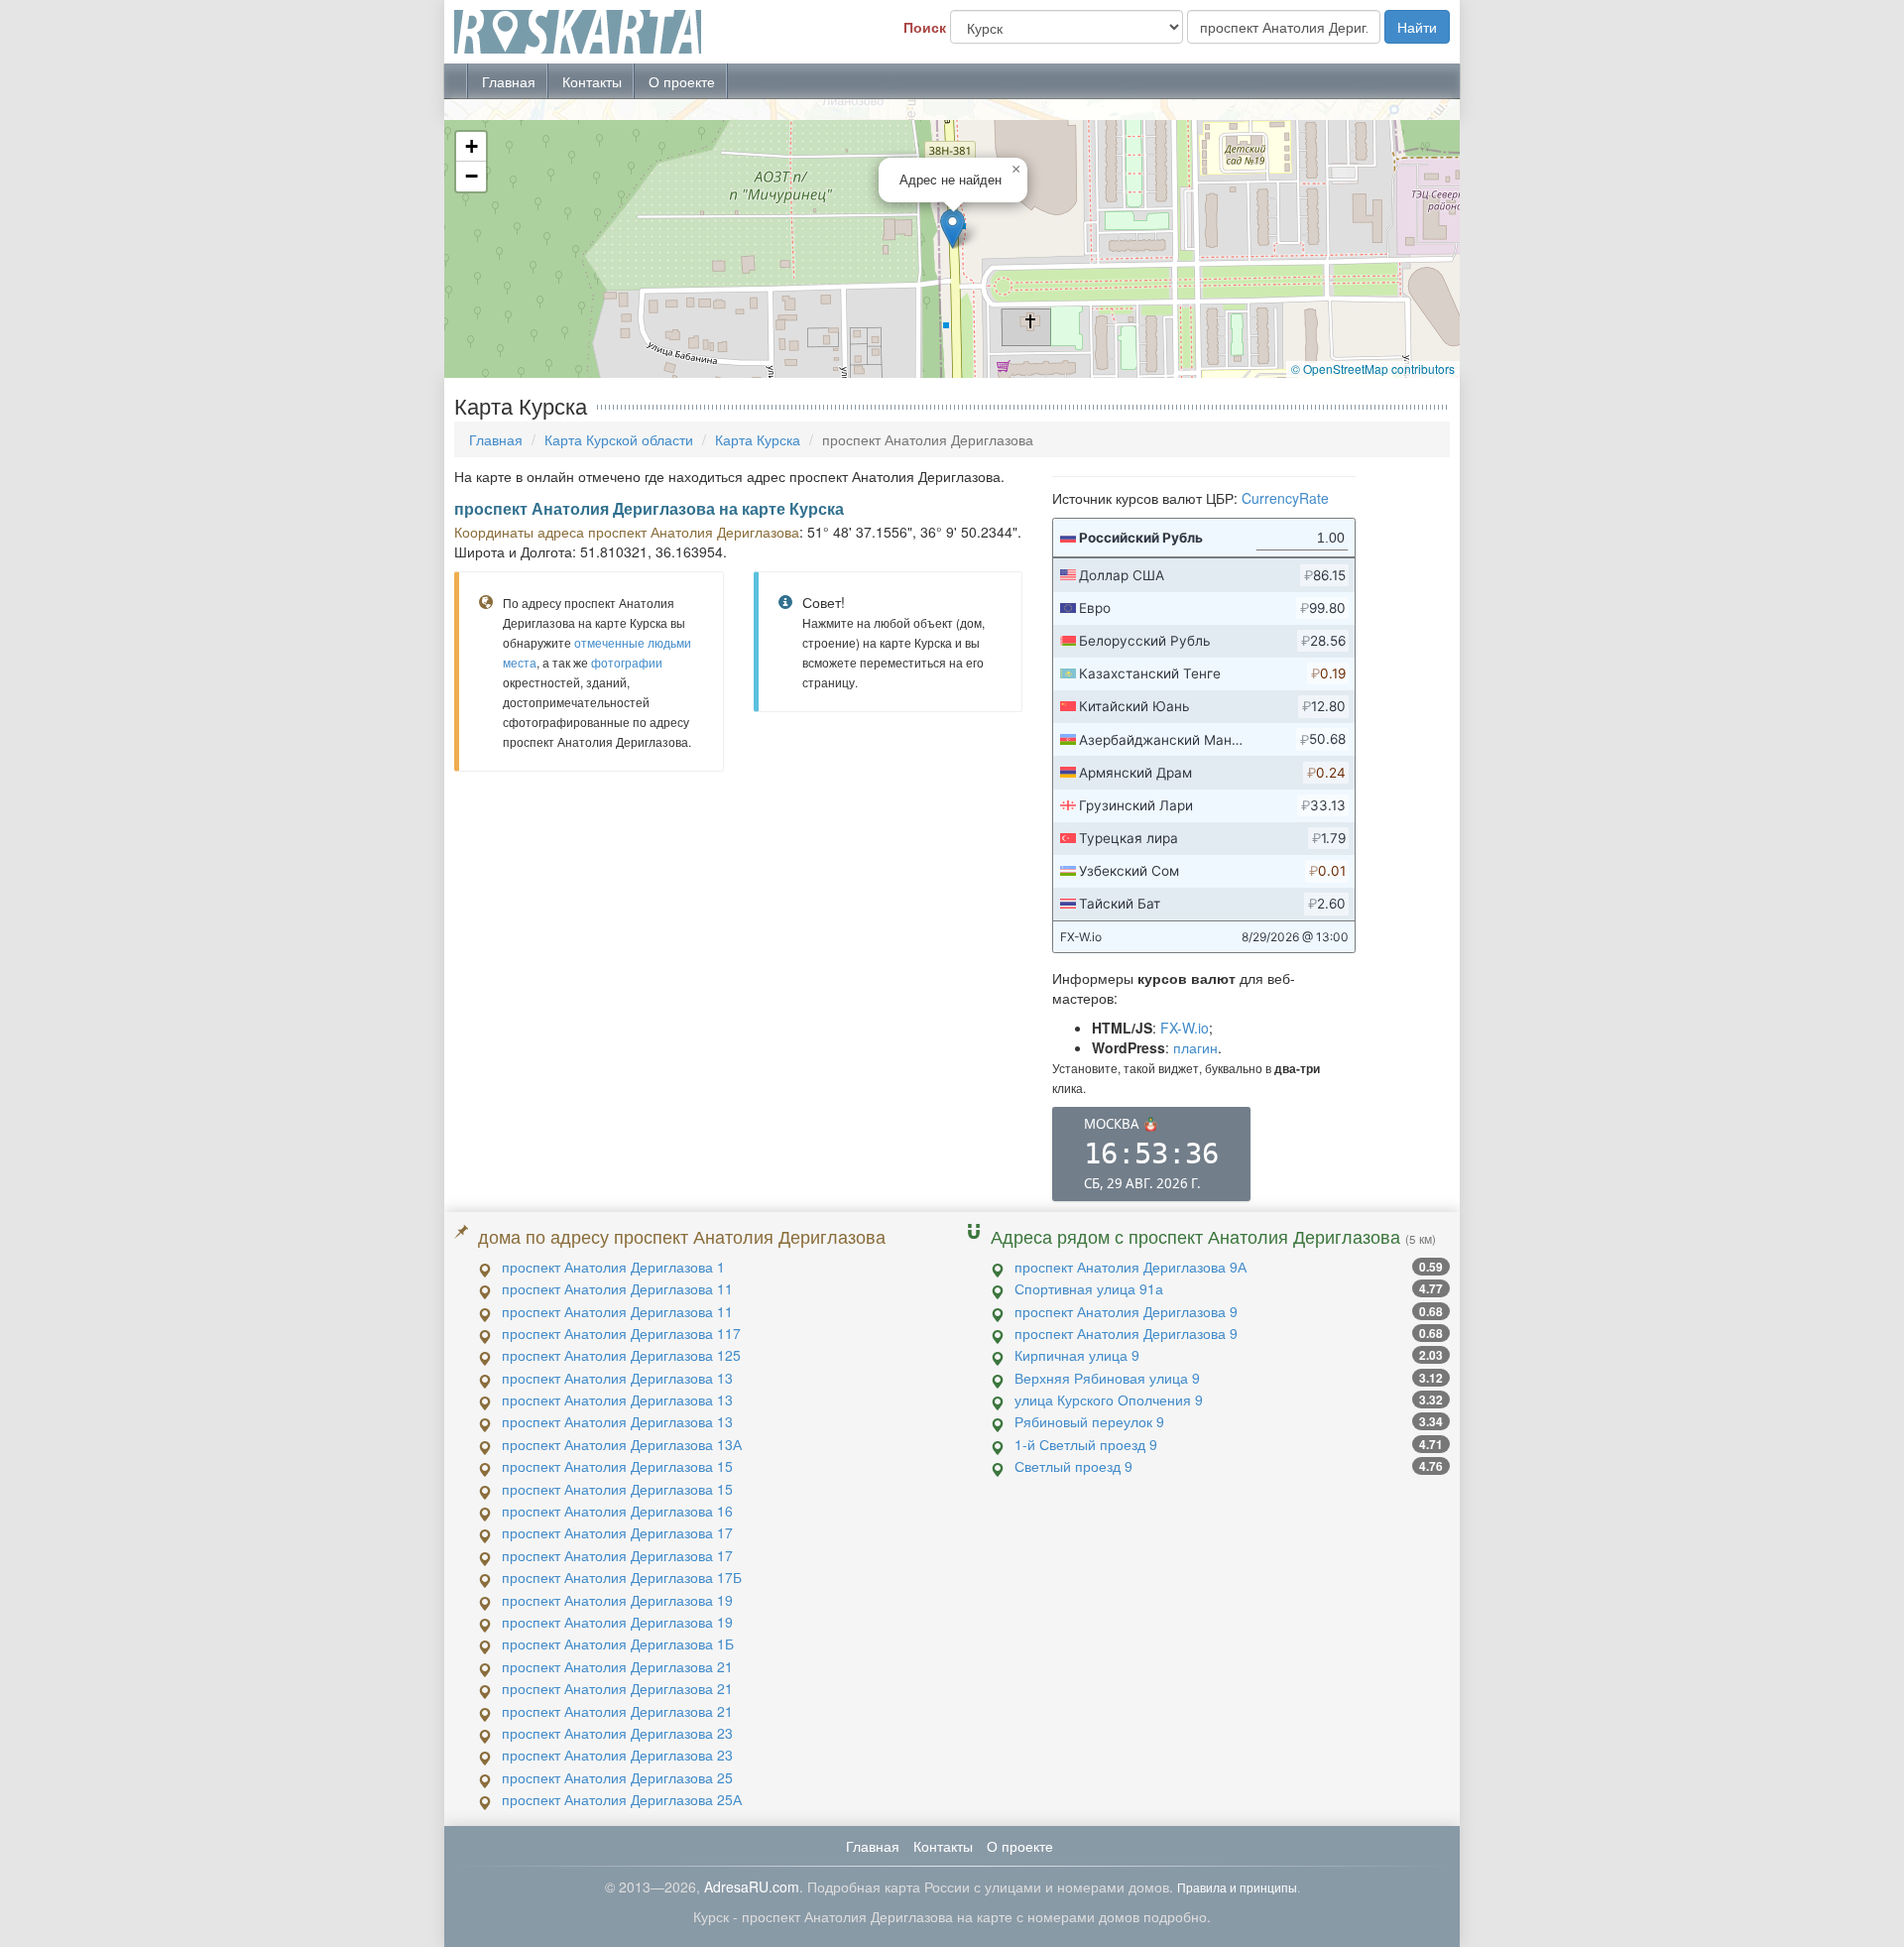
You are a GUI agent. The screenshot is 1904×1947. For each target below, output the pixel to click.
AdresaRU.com (752, 1886)
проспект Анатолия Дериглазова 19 (617, 1600)
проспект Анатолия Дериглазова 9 (1126, 1311)
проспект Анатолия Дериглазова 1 (613, 1267)
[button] (952, 229)
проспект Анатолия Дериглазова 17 (617, 1532)
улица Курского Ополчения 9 (1109, 1399)
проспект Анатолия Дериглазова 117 (621, 1333)
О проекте (682, 81)
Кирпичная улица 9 (1077, 1355)
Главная (509, 81)
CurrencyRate (1285, 498)
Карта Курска (758, 439)
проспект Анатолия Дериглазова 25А (622, 1799)
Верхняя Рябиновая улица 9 (1107, 1378)
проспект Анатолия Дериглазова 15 (617, 1466)
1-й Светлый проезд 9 (1086, 1444)
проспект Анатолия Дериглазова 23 (617, 1733)
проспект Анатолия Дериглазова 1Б (618, 1643)
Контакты (592, 81)
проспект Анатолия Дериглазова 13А (622, 1444)
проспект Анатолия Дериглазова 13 (617, 1378)
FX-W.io (1185, 1028)
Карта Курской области (619, 439)
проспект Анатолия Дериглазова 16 (617, 1511)
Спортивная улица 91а (1089, 1288)
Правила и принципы (1237, 1887)
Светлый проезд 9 (1073, 1466)
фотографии (627, 662)
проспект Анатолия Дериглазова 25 (617, 1777)
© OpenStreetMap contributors (1373, 368)
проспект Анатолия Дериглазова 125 (621, 1355)
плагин (1195, 1047)
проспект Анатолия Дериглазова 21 (617, 1666)
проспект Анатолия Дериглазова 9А (1130, 1267)
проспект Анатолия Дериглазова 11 (617, 1288)
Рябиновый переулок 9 (1089, 1421)
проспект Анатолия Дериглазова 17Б (622, 1577)
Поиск (925, 27)
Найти (1417, 27)
